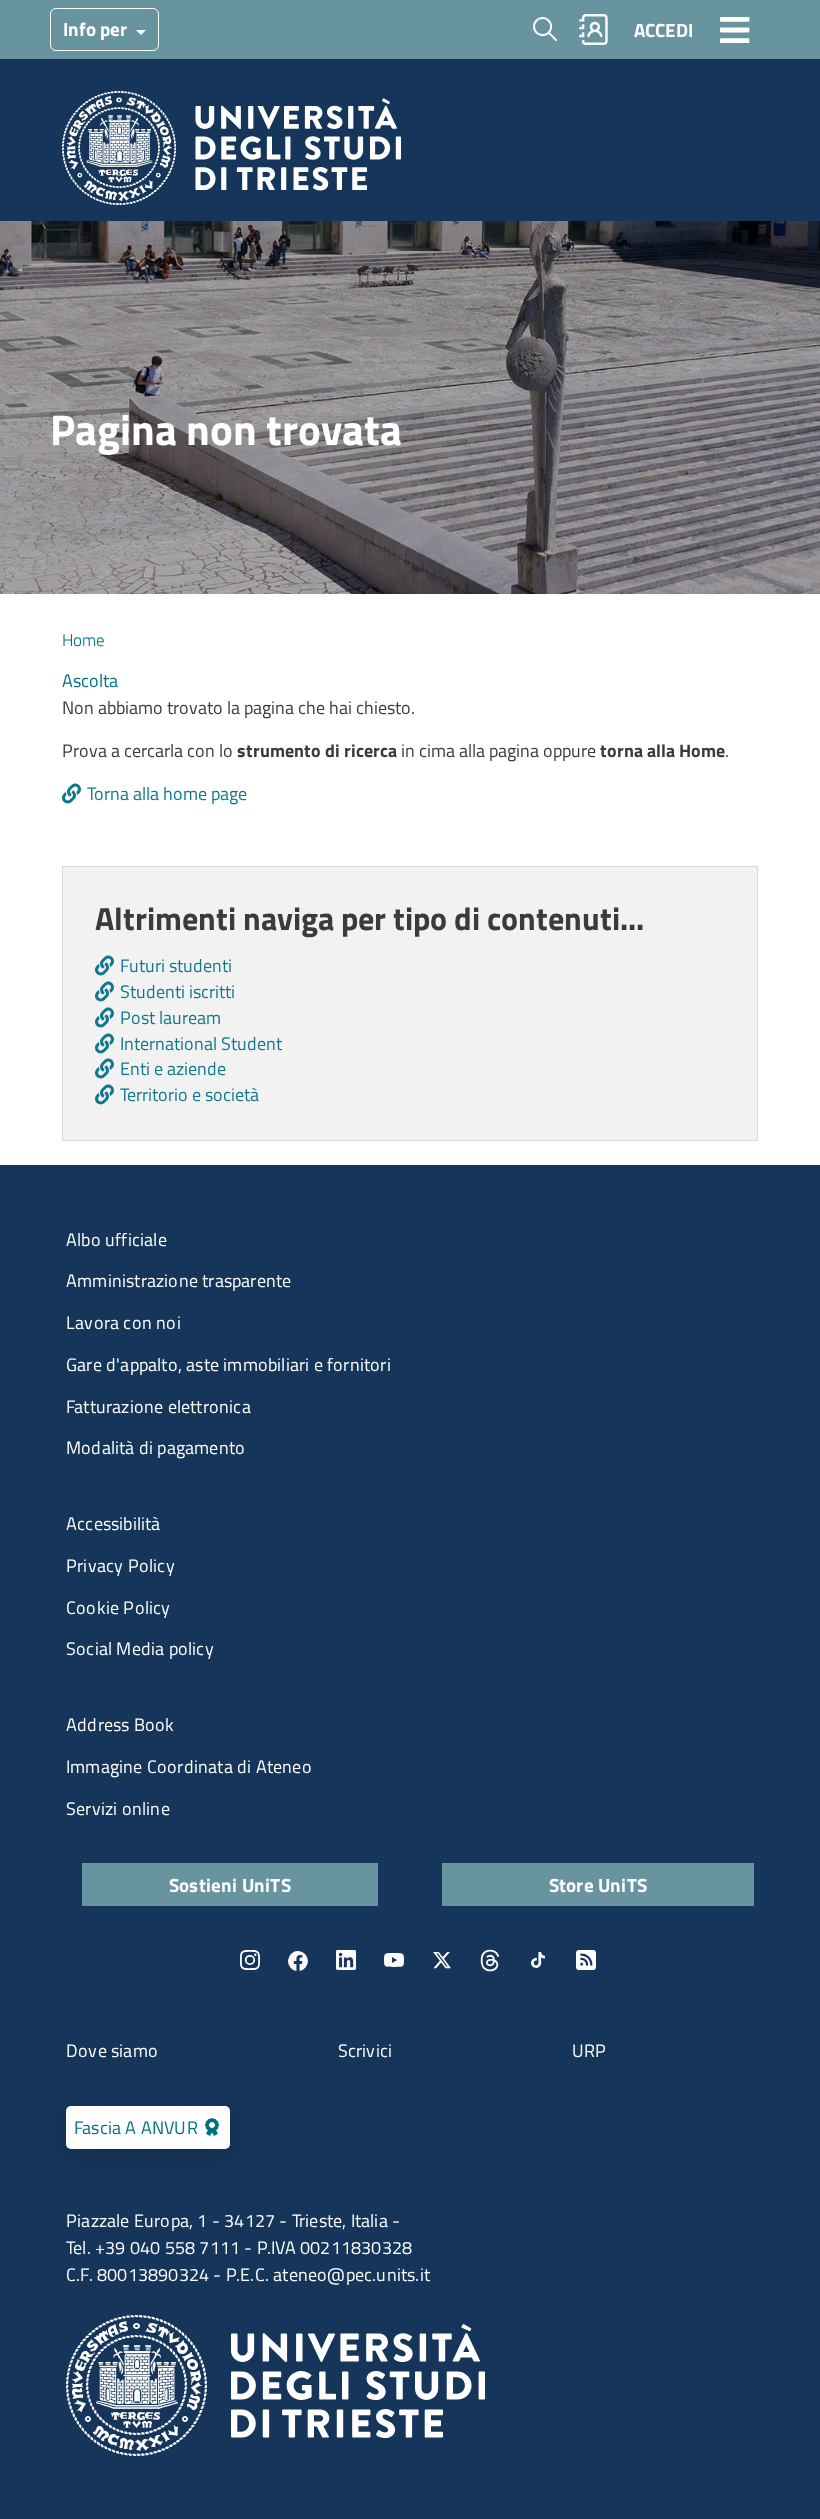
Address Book (120, 1724)
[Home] (231, 153)
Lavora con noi (123, 1322)
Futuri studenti (176, 965)
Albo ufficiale (116, 1239)
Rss (586, 1960)
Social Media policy (140, 1648)
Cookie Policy (118, 1607)
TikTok (538, 1960)
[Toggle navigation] (735, 29)
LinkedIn (346, 1960)
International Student (201, 1043)
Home (83, 640)
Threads (490, 1960)
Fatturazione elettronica (158, 1406)
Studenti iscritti (177, 991)
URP (589, 2050)
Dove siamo (112, 2050)
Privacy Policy (120, 1565)
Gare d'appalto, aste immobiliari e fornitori (228, 1364)
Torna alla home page (167, 793)
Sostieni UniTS (230, 1884)
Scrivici (365, 2050)
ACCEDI (663, 29)
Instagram (250, 1960)
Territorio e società (189, 1094)
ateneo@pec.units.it (351, 2274)
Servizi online (118, 1808)
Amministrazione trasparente (178, 1280)
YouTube (394, 1960)
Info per (97, 28)
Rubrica (594, 29)
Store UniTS (598, 1884)
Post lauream (170, 1017)
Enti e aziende (173, 1068)
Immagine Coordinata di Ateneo (189, 1766)
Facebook (298, 1960)
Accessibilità (113, 1523)
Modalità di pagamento (155, 1447)
